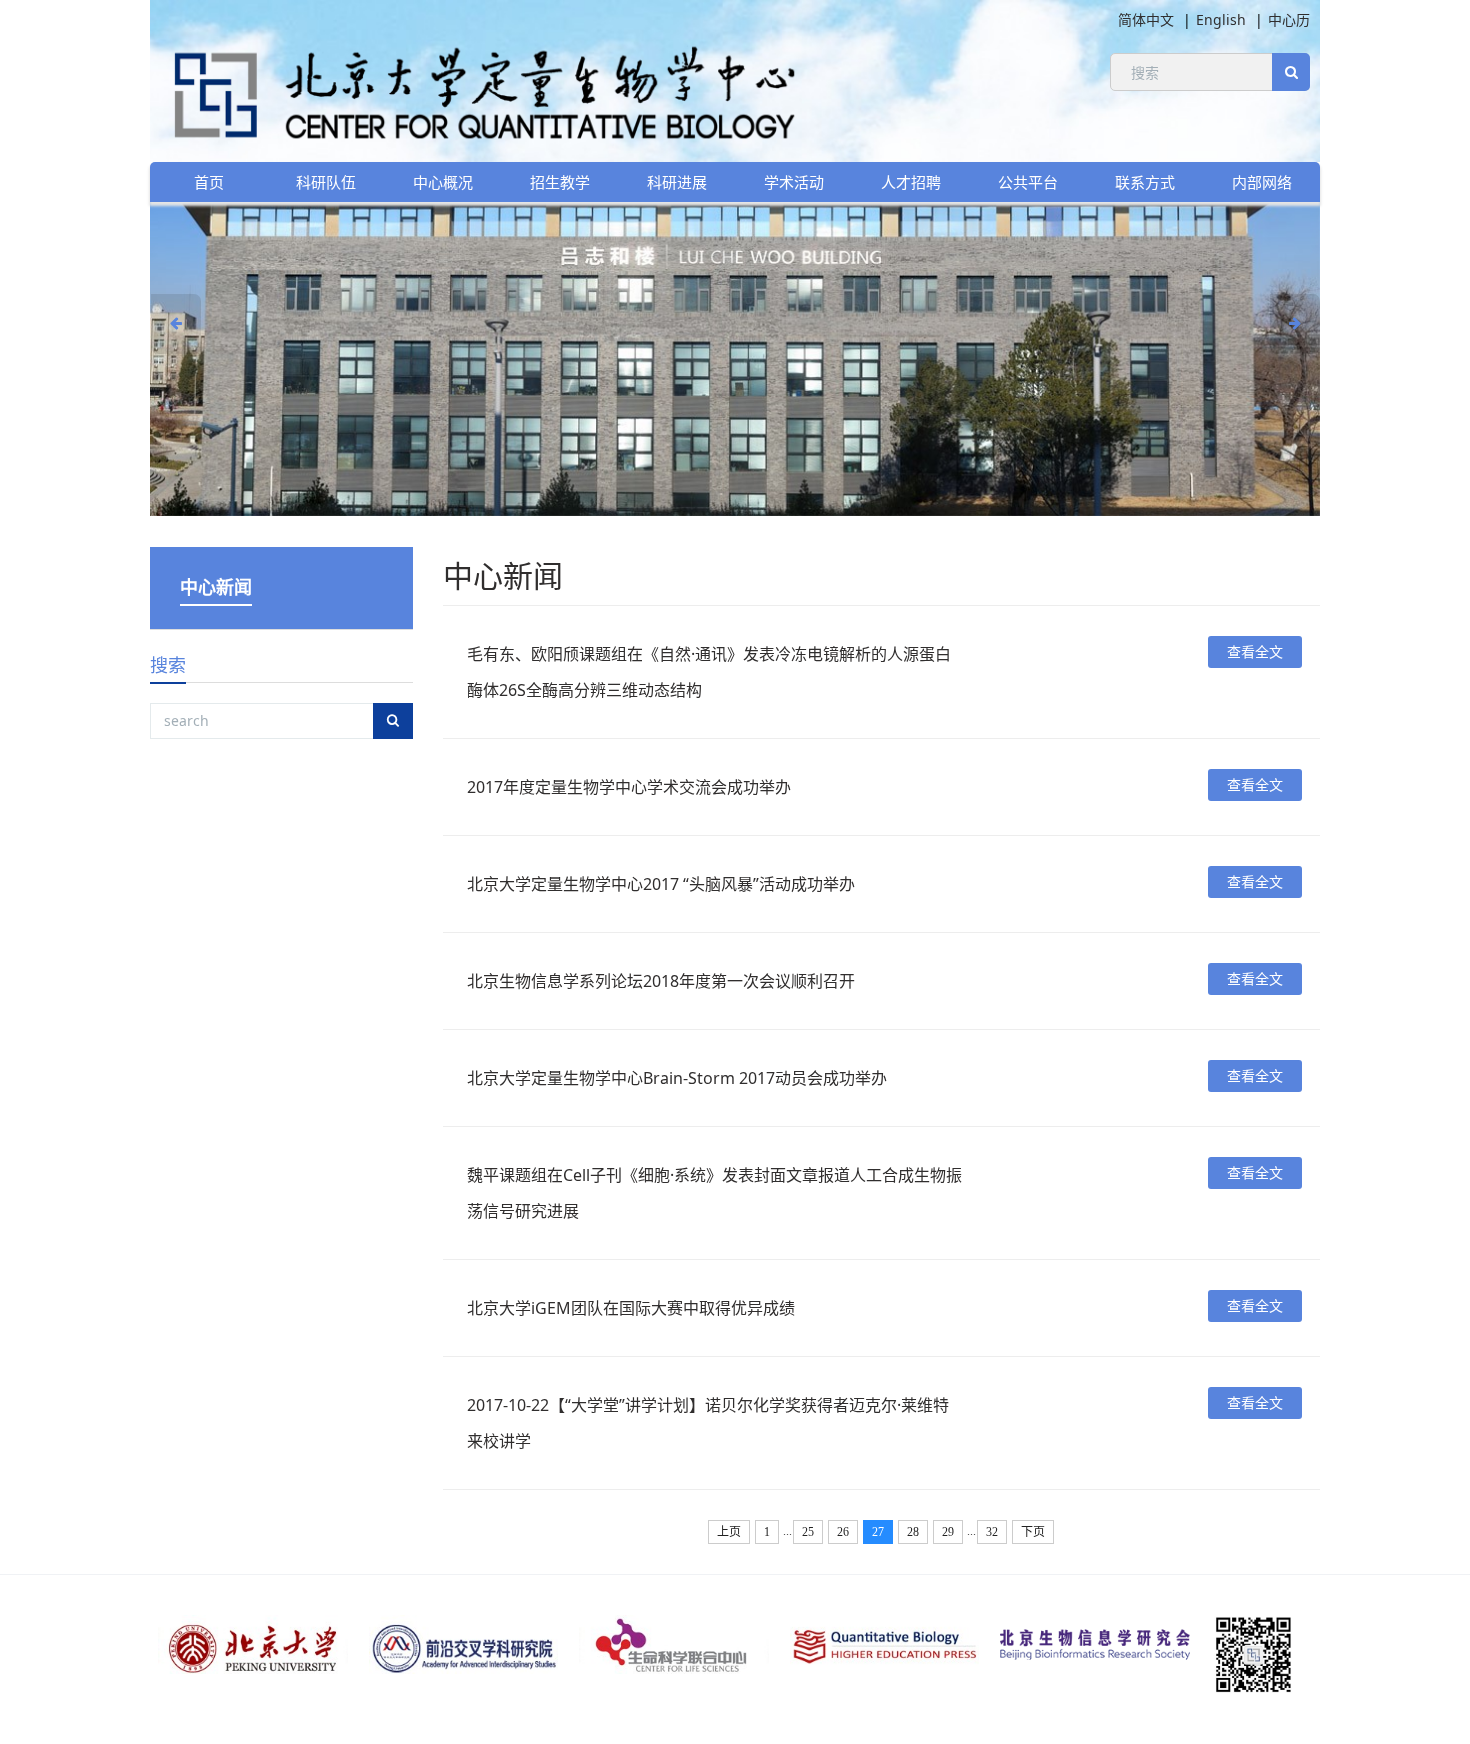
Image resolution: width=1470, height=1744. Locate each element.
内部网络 (1262, 182)
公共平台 (1028, 182)
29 (948, 1532)
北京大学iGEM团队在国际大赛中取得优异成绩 (631, 1308)
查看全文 (1255, 651)
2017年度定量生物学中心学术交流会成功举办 (629, 787)
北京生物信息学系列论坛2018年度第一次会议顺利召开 (661, 981)
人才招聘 (911, 182)
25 (808, 1532)
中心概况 (443, 182)
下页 (1033, 1532)
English (1221, 19)
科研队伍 (326, 182)
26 (843, 1532)
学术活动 (794, 182)
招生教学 (560, 182)
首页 (209, 182)
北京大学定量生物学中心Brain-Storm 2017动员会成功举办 (677, 1078)
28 (913, 1532)
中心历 (1289, 19)
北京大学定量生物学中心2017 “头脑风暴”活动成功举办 (661, 884)
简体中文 (1146, 19)
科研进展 (677, 182)
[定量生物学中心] (475, 90)
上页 (729, 1532)
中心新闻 (216, 587)
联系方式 (1145, 182)
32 (992, 1532)
